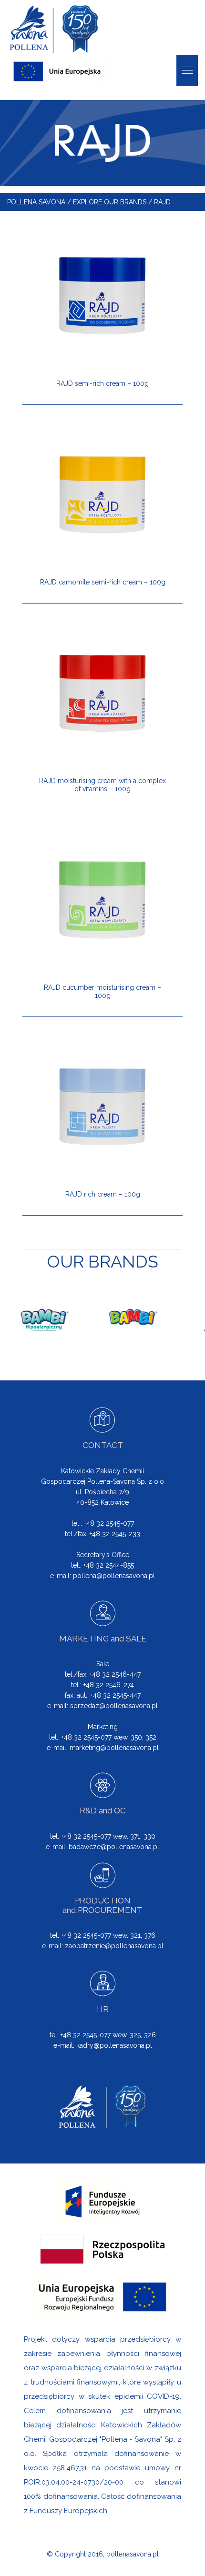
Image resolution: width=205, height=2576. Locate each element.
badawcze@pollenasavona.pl (114, 1847)
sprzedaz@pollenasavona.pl (114, 1706)
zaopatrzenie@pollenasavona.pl (114, 1946)
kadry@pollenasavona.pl (114, 2045)
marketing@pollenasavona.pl (114, 1748)
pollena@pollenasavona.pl (114, 1576)
